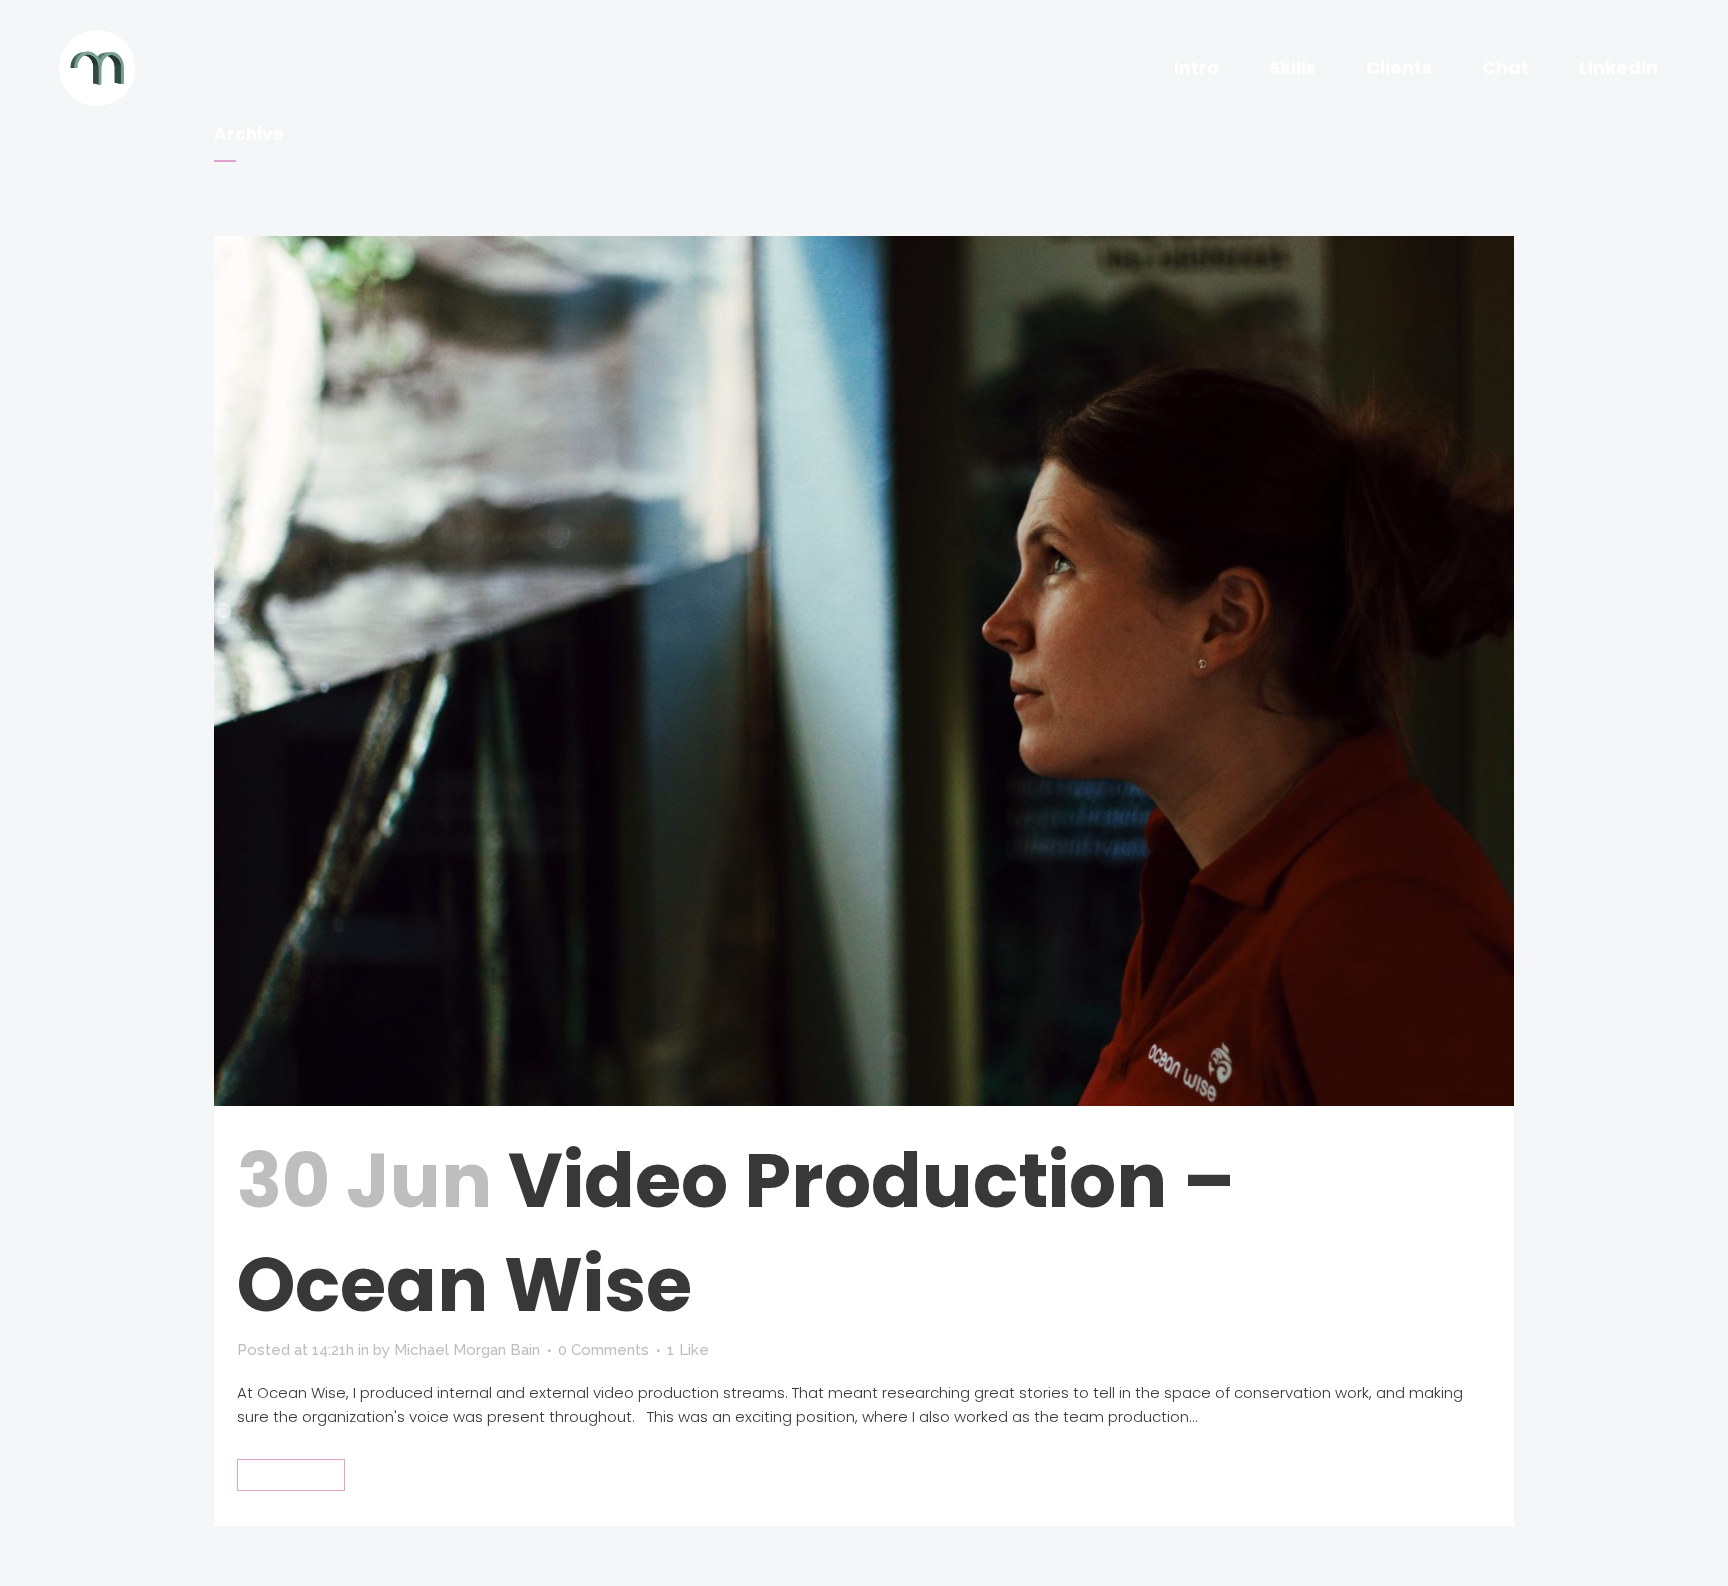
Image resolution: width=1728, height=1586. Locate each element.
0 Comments (603, 1350)
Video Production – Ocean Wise (736, 1232)
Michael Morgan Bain (467, 1350)
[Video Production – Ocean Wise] (864, 671)
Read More (291, 1474)
